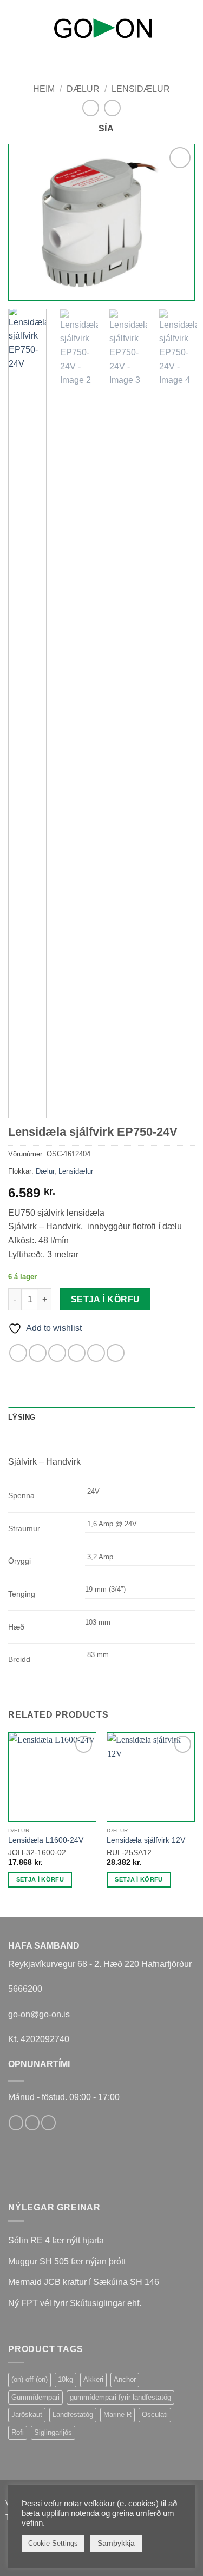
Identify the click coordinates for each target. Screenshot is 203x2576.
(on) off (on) (30, 2379)
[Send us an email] (32, 2123)
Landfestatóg (73, 2415)
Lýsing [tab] (22, 1417)
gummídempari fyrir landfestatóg (120, 2397)
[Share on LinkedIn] (116, 1353)
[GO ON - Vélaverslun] (103, 28)
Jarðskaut (27, 2415)
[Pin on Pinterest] (96, 1353)
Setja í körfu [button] (40, 1879)
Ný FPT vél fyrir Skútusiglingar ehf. (75, 2303)
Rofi (18, 2432)
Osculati (155, 2415)
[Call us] (48, 2123)
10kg (66, 2379)
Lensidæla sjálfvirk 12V (146, 1840)
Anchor (125, 2379)
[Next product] (91, 108)
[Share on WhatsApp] (18, 1353)
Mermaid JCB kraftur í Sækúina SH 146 (84, 2282)
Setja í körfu (106, 1299)
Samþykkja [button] (116, 2543)
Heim (44, 89)
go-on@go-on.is (39, 2014)
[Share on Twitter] (57, 1353)
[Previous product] (112, 108)
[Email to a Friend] (77, 1353)
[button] (15, 26)
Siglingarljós (53, 2432)
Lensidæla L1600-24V (46, 1840)
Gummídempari (35, 2397)
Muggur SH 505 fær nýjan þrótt (67, 2262)
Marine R (117, 2415)
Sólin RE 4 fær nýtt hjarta (56, 2240)
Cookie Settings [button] (53, 2543)
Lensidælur (141, 89)
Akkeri (93, 2379)
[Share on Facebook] (38, 1353)
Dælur (83, 89)
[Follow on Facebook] (16, 2123)
